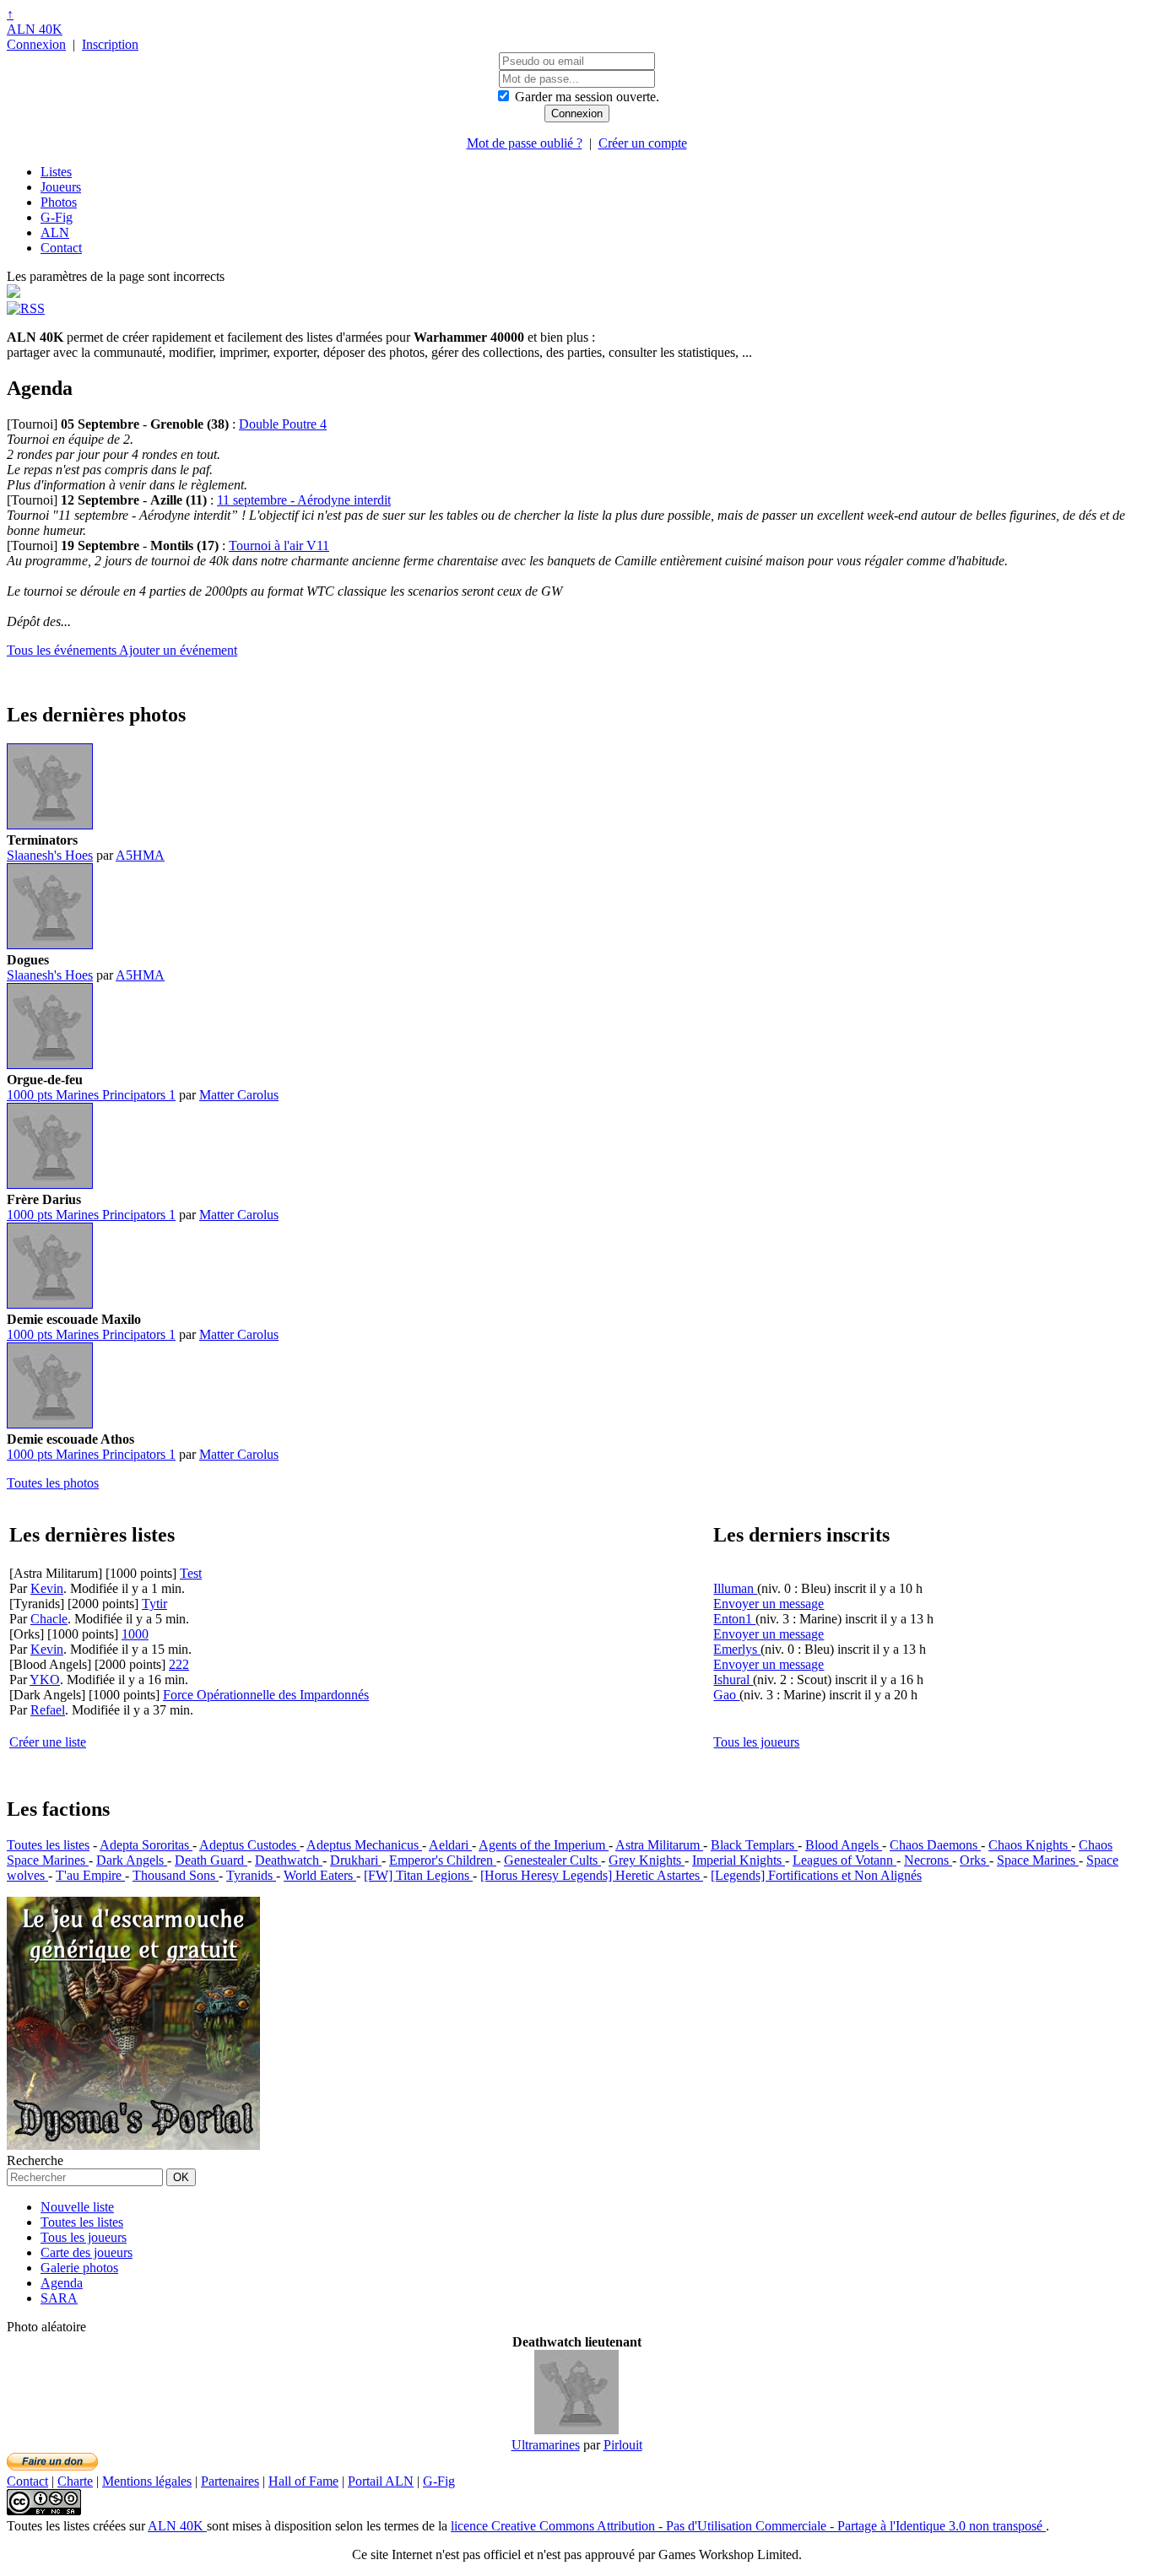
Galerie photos (79, 2268)
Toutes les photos (53, 1483)
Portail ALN (381, 2481)
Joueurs (61, 187)
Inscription (110, 44)
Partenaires (230, 2481)
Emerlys (737, 1649)
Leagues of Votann (844, 1860)
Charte (75, 2481)
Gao (726, 1695)
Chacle (49, 1619)
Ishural (733, 1680)
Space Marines (1038, 1860)
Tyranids (251, 1875)
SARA (59, 2298)
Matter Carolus (239, 1095)
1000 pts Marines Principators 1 (91, 1095)
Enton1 (734, 1619)
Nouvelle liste (77, 2207)
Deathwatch (289, 1860)
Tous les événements (63, 650)
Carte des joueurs (87, 2252)
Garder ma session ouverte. (587, 97)
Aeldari (450, 1845)
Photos (59, 202)
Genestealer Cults (552, 1860)
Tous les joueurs (756, 1742)
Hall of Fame (303, 2481)
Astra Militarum (659, 1845)
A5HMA (140, 855)
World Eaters (320, 1875)
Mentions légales (147, 2481)
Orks (974, 1860)
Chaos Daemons (935, 1845)
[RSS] (26, 308)
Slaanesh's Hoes (50, 855)
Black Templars (754, 1845)
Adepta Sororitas (146, 1845)
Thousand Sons (176, 1875)
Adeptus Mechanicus (364, 1845)
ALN (55, 232)
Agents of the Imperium (544, 1845)
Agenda (62, 2283)
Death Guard (211, 1860)
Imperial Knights (739, 1860)
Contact (61, 248)
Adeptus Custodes (249, 1845)
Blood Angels (844, 1845)
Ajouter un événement (178, 650)
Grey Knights (647, 1860)
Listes (56, 172)
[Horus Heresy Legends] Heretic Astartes (592, 1875)
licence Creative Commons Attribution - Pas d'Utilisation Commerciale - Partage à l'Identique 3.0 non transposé (748, 2526)
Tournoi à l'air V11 (279, 545)
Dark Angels (132, 1860)
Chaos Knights (1030, 1845)
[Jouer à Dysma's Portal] (133, 2145)
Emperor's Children (443, 1860)
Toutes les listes (48, 1845)
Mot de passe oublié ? (525, 143)
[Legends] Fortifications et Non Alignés (816, 1875)
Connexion (36, 44)
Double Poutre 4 (283, 424)
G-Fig (57, 217)
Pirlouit (623, 2445)
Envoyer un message (769, 1604)
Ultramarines (546, 2445)
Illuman (735, 1588)
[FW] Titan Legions (418, 1875)
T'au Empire (90, 1875)
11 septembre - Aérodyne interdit (304, 500)
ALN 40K (35, 29)
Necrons (928, 1860)
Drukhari (356, 1860)
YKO (45, 1680)
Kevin (47, 1588)
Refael (48, 1710)
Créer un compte (643, 143)
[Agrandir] (50, 825)
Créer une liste (48, 1742)
